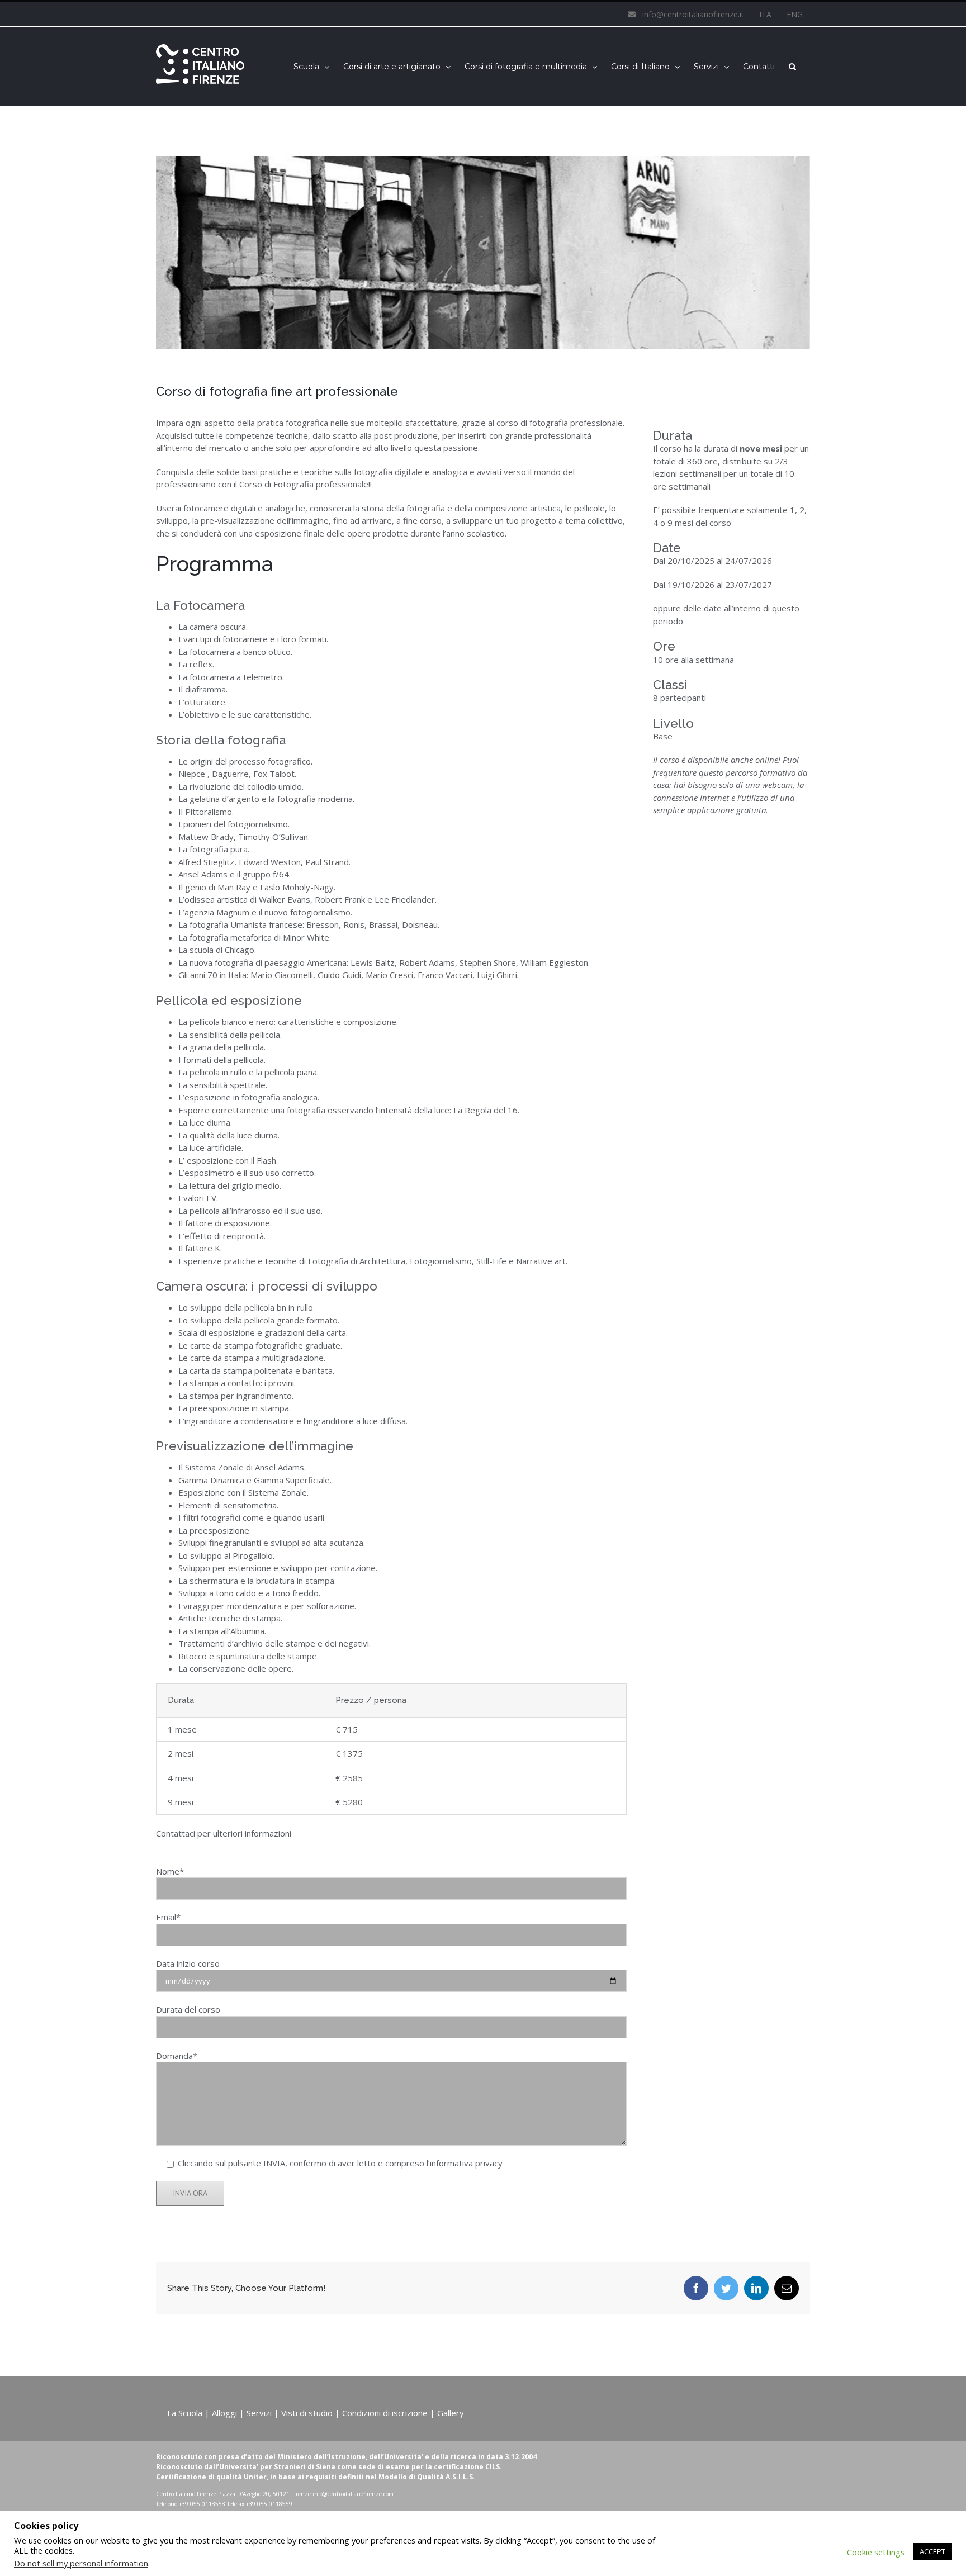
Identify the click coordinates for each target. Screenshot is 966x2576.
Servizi (259, 2413)
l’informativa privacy (465, 2163)
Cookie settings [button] (876, 2552)
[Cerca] (792, 66)
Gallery (451, 2413)
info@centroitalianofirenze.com (353, 2494)
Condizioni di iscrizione (385, 2413)
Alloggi (224, 2413)
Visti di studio (307, 2413)
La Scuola (185, 2413)
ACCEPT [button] (932, 2551)
